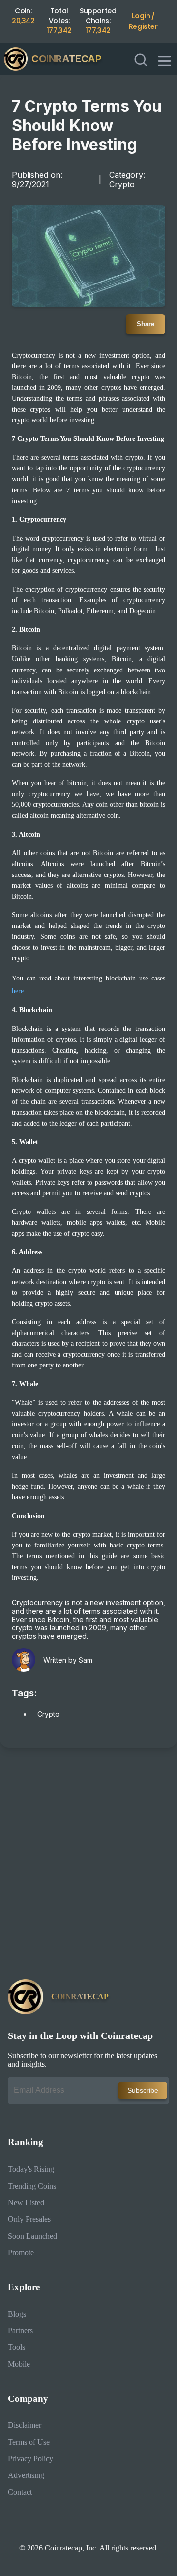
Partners (20, 2331)
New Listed (26, 2202)
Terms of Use (29, 2442)
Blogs (17, 2314)
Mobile (19, 2364)
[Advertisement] (88, 1867)
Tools (16, 2347)
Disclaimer (25, 2425)
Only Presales (29, 2219)
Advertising (26, 2475)
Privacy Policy (30, 2459)
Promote (21, 2253)
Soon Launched (32, 2236)
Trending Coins (32, 2186)
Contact (20, 2492)
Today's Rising (31, 2169)
